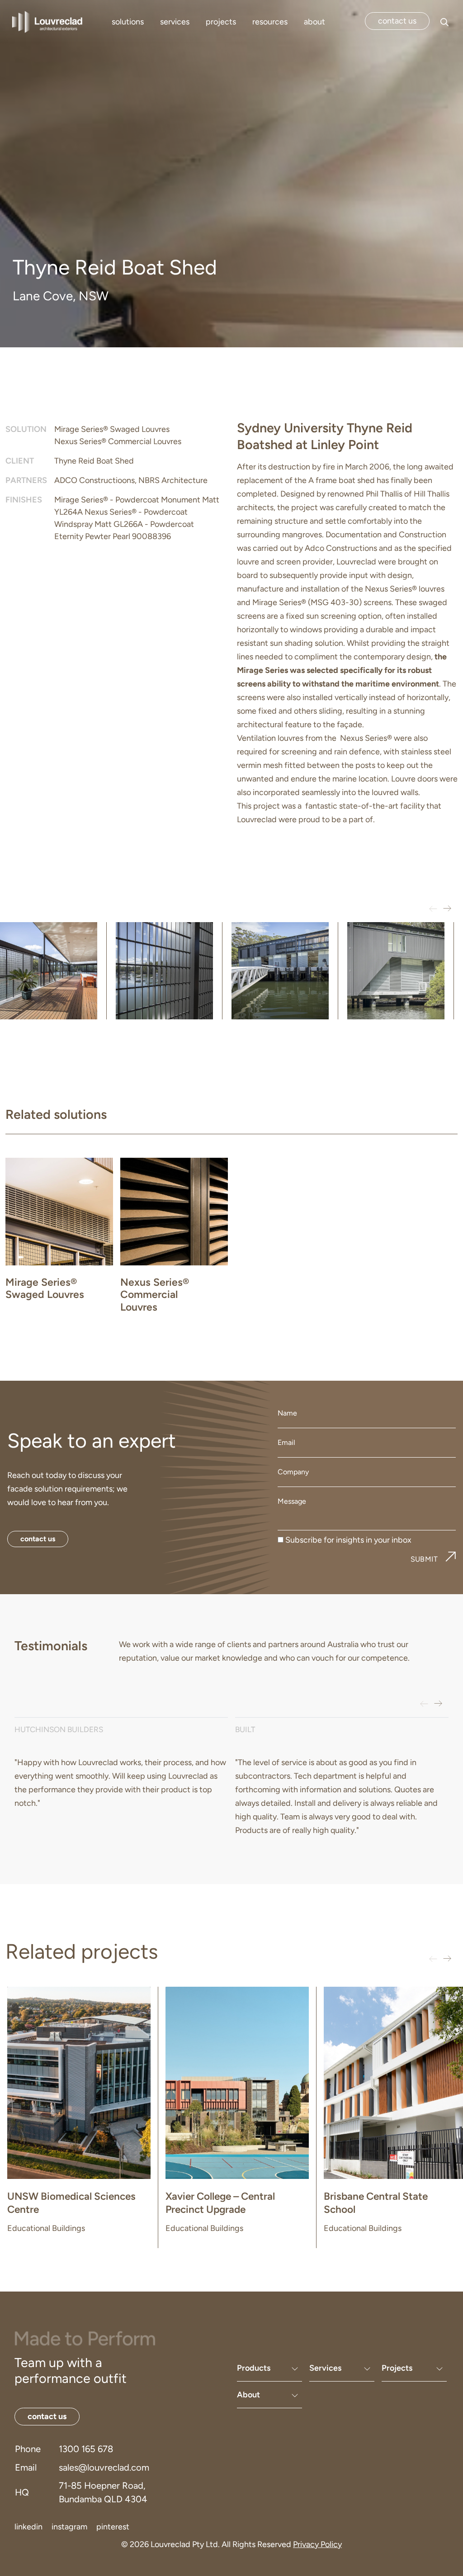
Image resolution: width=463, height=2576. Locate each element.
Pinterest (113, 2527)
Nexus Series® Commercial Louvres (118, 441)
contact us (397, 21)
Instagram (69, 2527)
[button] (447, 909)
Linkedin (28, 2527)
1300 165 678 (86, 2449)
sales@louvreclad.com (104, 2467)
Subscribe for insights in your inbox (348, 1540)
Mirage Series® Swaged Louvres (112, 429)
